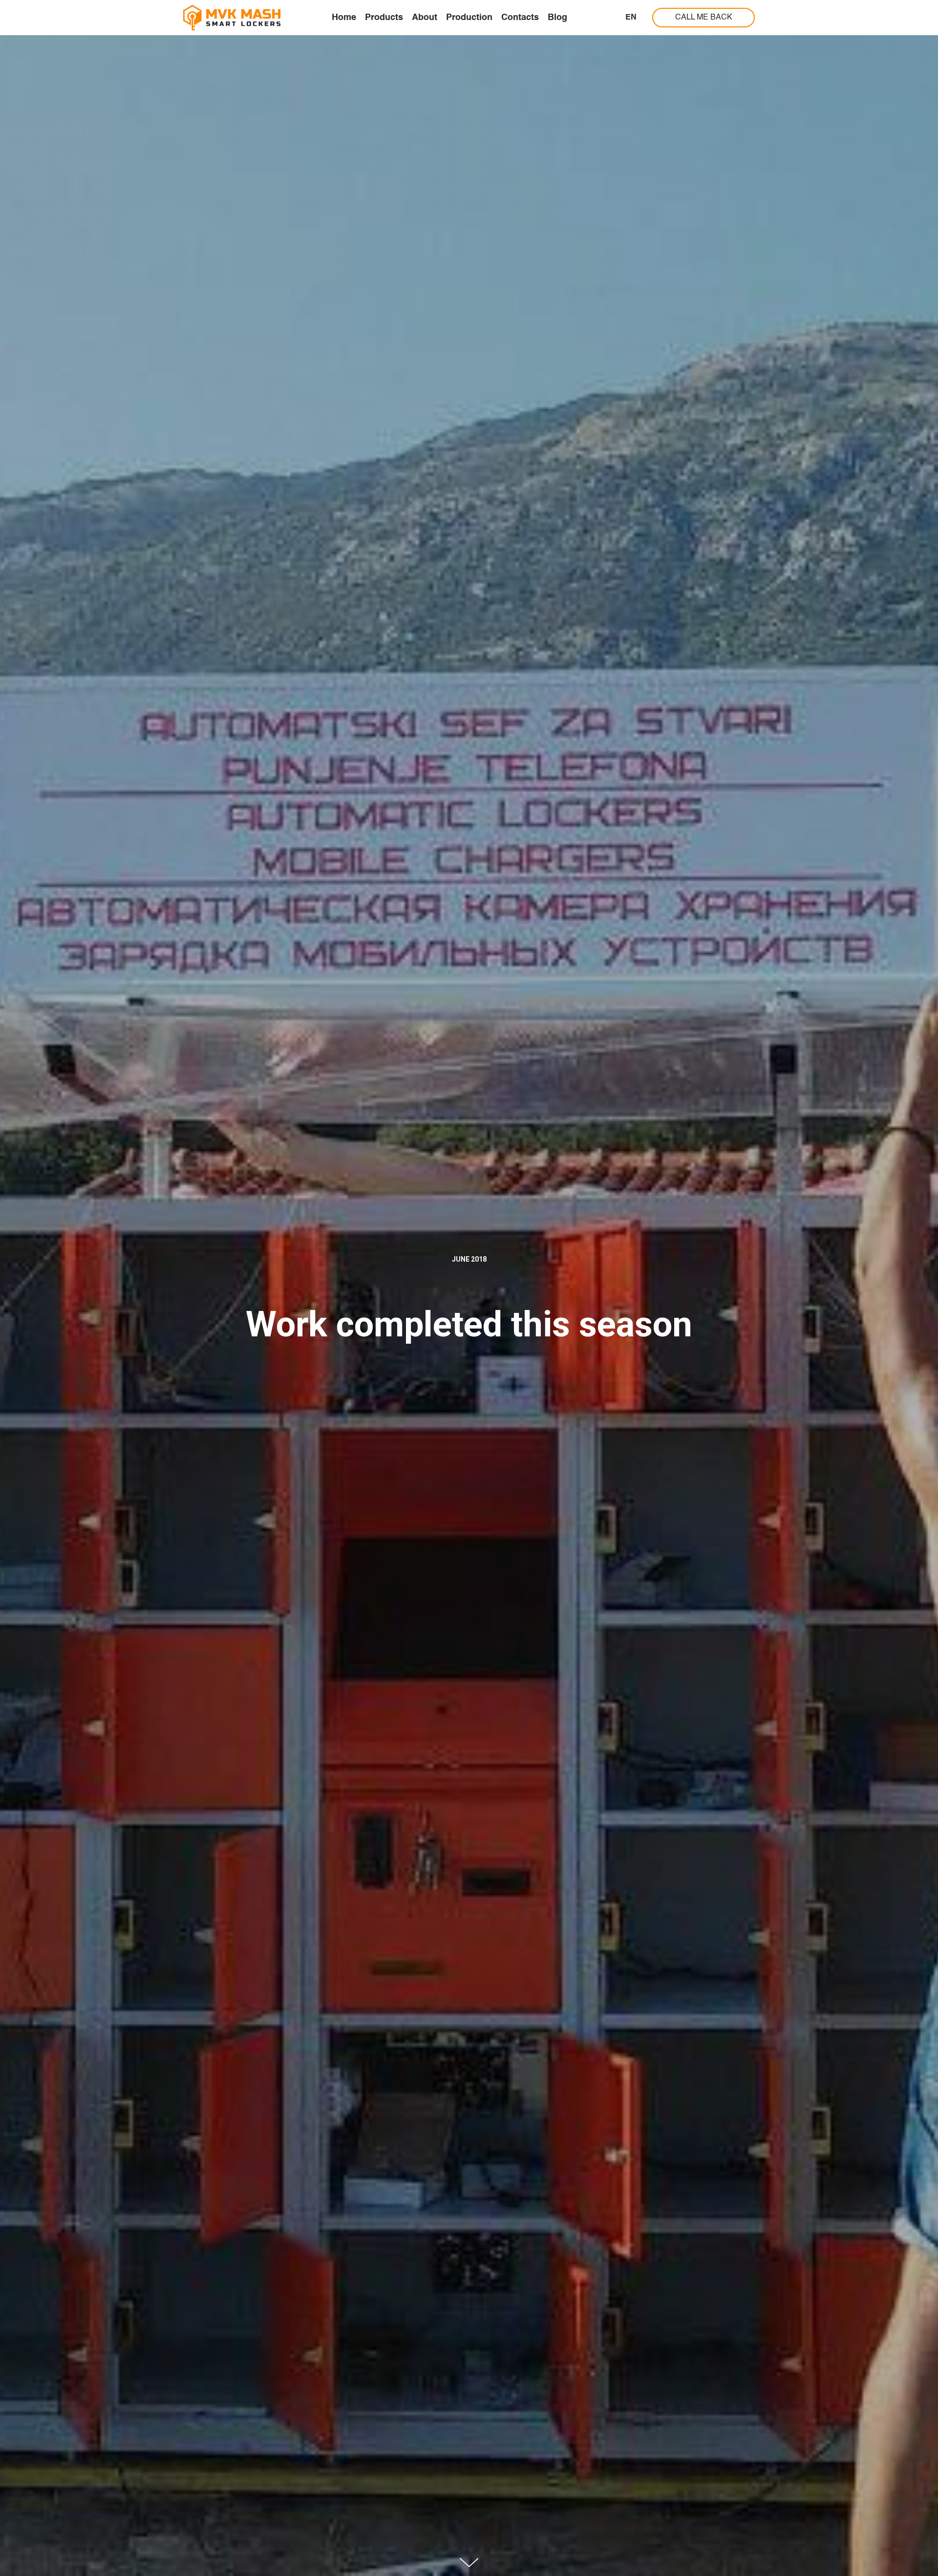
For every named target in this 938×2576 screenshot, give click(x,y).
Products (384, 18)
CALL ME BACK (704, 18)
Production (469, 18)
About (425, 18)
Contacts (520, 18)
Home (344, 18)
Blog (557, 18)
